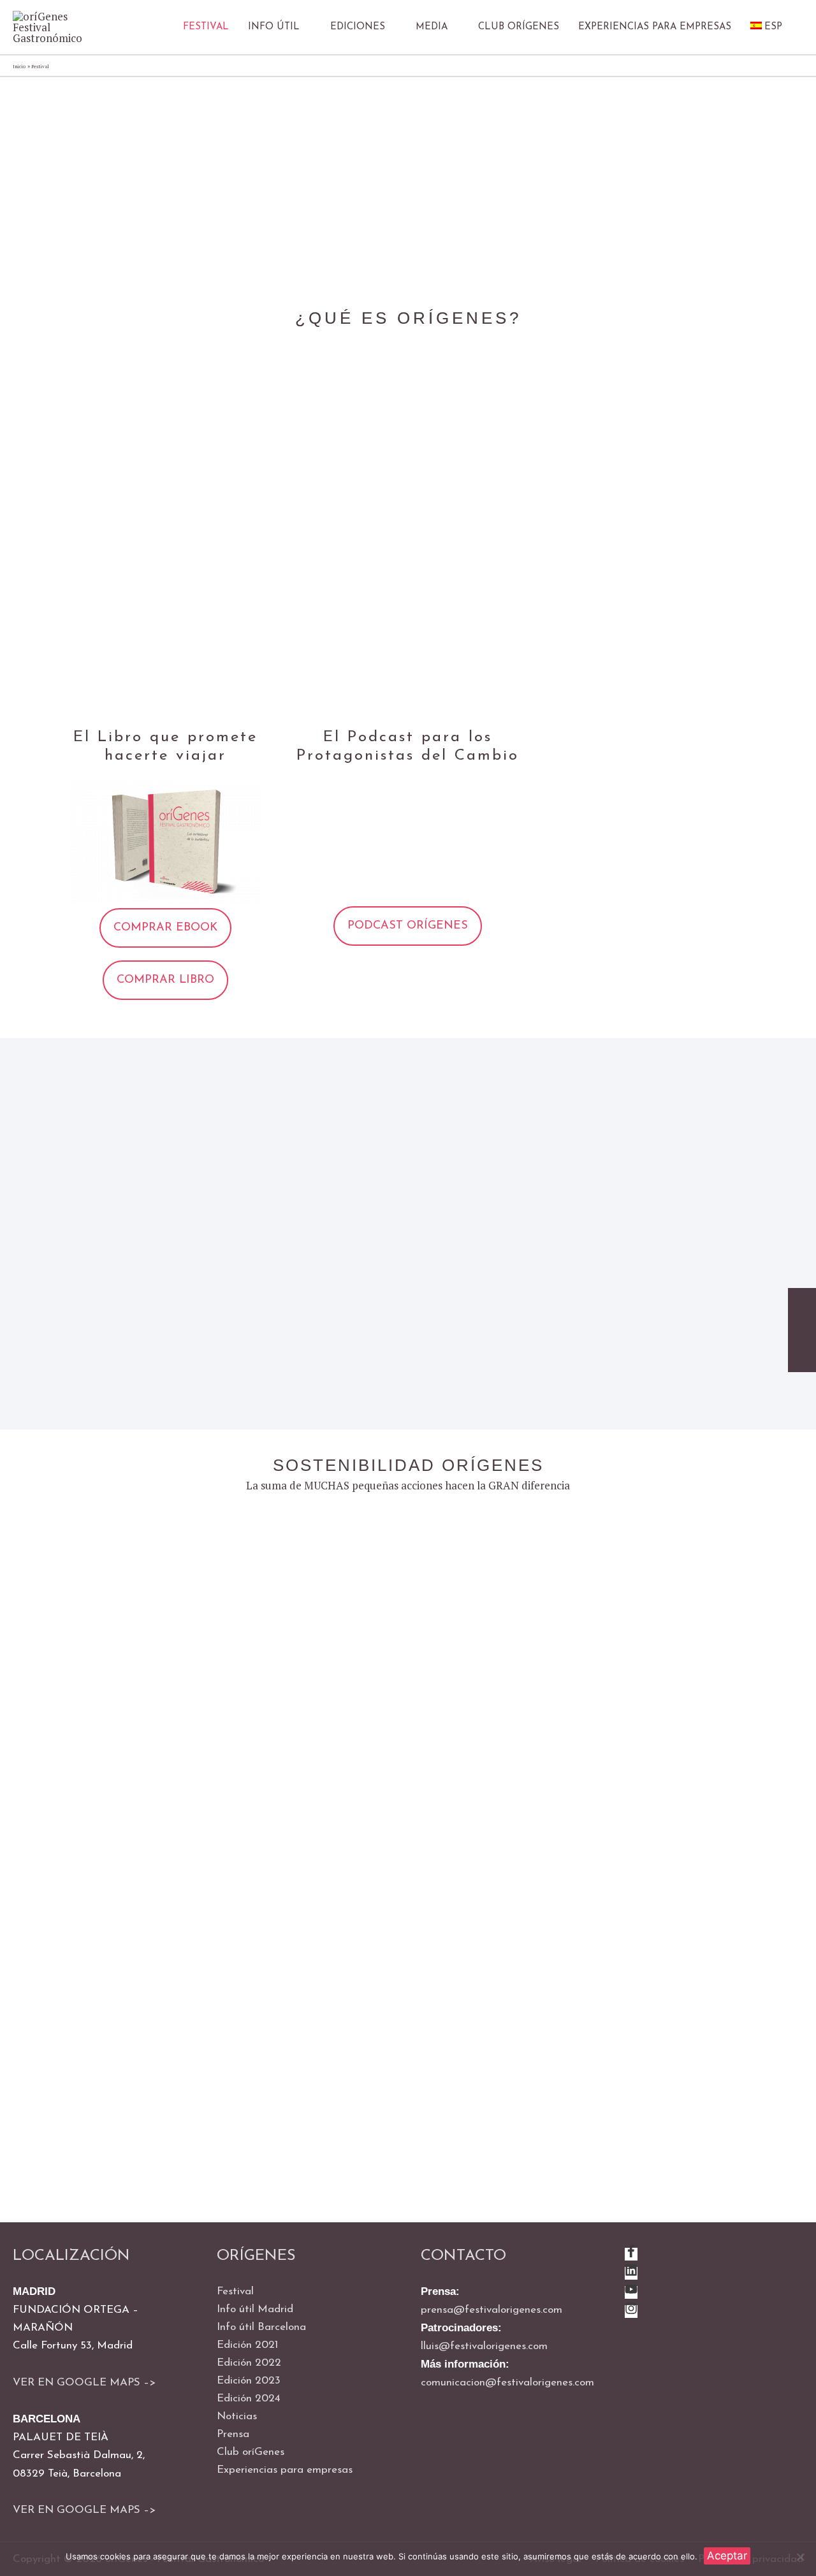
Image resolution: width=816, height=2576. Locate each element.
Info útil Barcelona (261, 2327)
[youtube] (631, 2293)
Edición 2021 (247, 2345)
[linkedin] (631, 2274)
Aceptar (727, 2556)
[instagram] (631, 2312)
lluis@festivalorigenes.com (484, 2346)
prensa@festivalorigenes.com (492, 2310)
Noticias (237, 2416)
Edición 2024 (249, 2399)
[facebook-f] (631, 2254)
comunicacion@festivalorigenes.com (507, 2383)
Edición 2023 (249, 2381)
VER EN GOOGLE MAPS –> (84, 2383)
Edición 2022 (249, 2363)
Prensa (233, 2434)
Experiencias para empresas (285, 2470)
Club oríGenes (251, 2452)
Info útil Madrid (255, 2309)
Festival (235, 2291)
